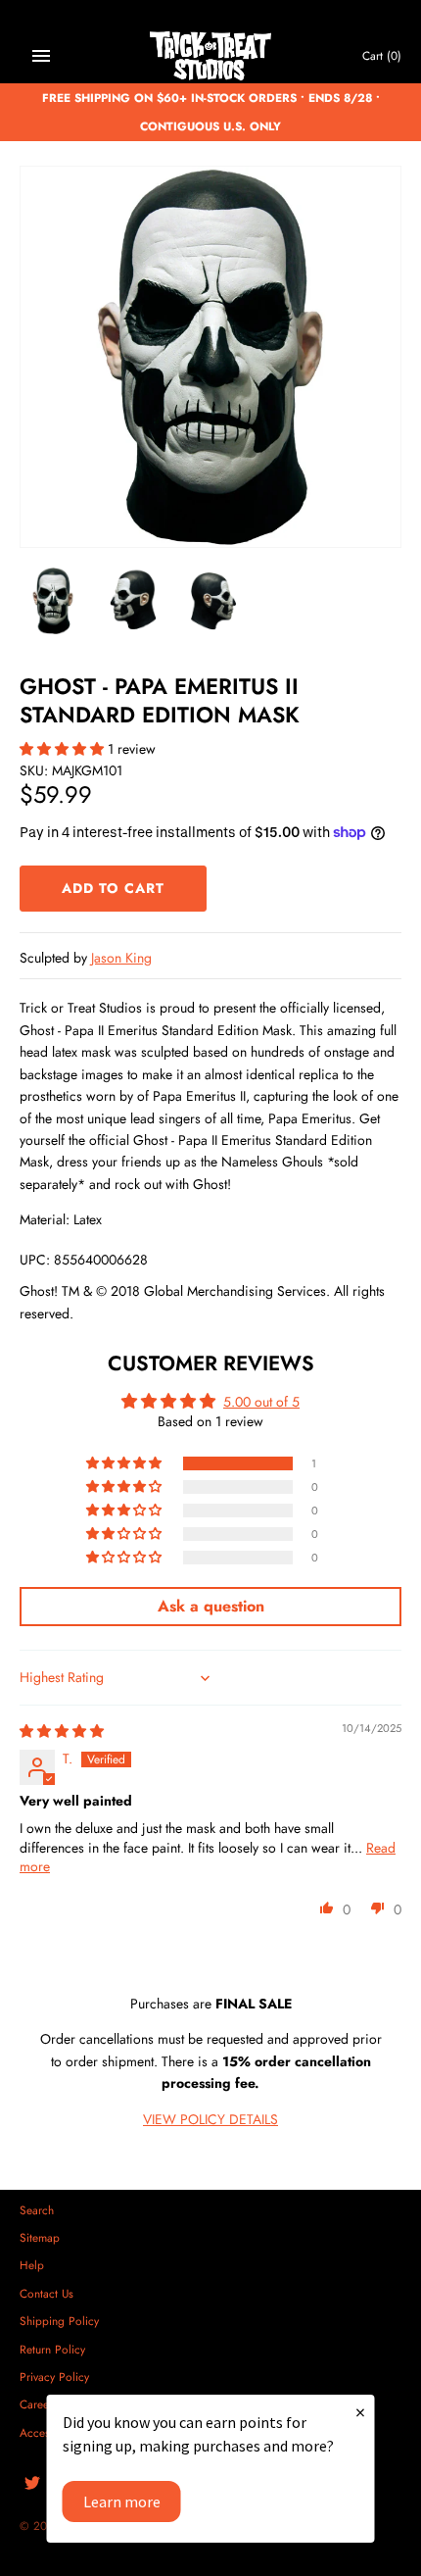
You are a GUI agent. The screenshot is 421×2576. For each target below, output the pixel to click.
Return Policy (52, 2349)
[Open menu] (41, 56)
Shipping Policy (59, 2321)
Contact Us (47, 2293)
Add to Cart (113, 888)
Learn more (122, 2502)
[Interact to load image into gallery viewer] (53, 601)
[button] (64, 749)
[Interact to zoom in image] (210, 357)
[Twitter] (32, 2484)
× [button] (360, 2412)
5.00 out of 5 (261, 1402)
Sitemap (40, 2237)
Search (37, 2210)
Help (32, 2265)
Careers (39, 2404)
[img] (62, 1731)
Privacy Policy (54, 2377)
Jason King (121, 958)
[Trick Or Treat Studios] (211, 56)
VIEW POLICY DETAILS (210, 2119)
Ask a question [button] (211, 1606)
